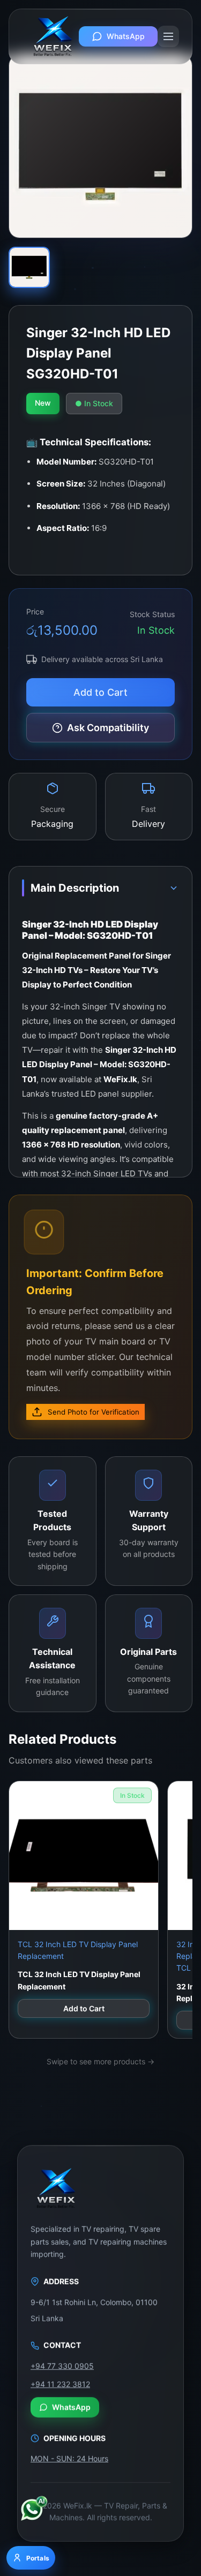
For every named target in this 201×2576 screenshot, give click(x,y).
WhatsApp (126, 36)
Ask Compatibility (108, 728)
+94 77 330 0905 (62, 2364)
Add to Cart (100, 692)
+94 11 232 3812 (60, 2383)
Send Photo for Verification (94, 1412)
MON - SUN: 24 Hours (69, 2457)
